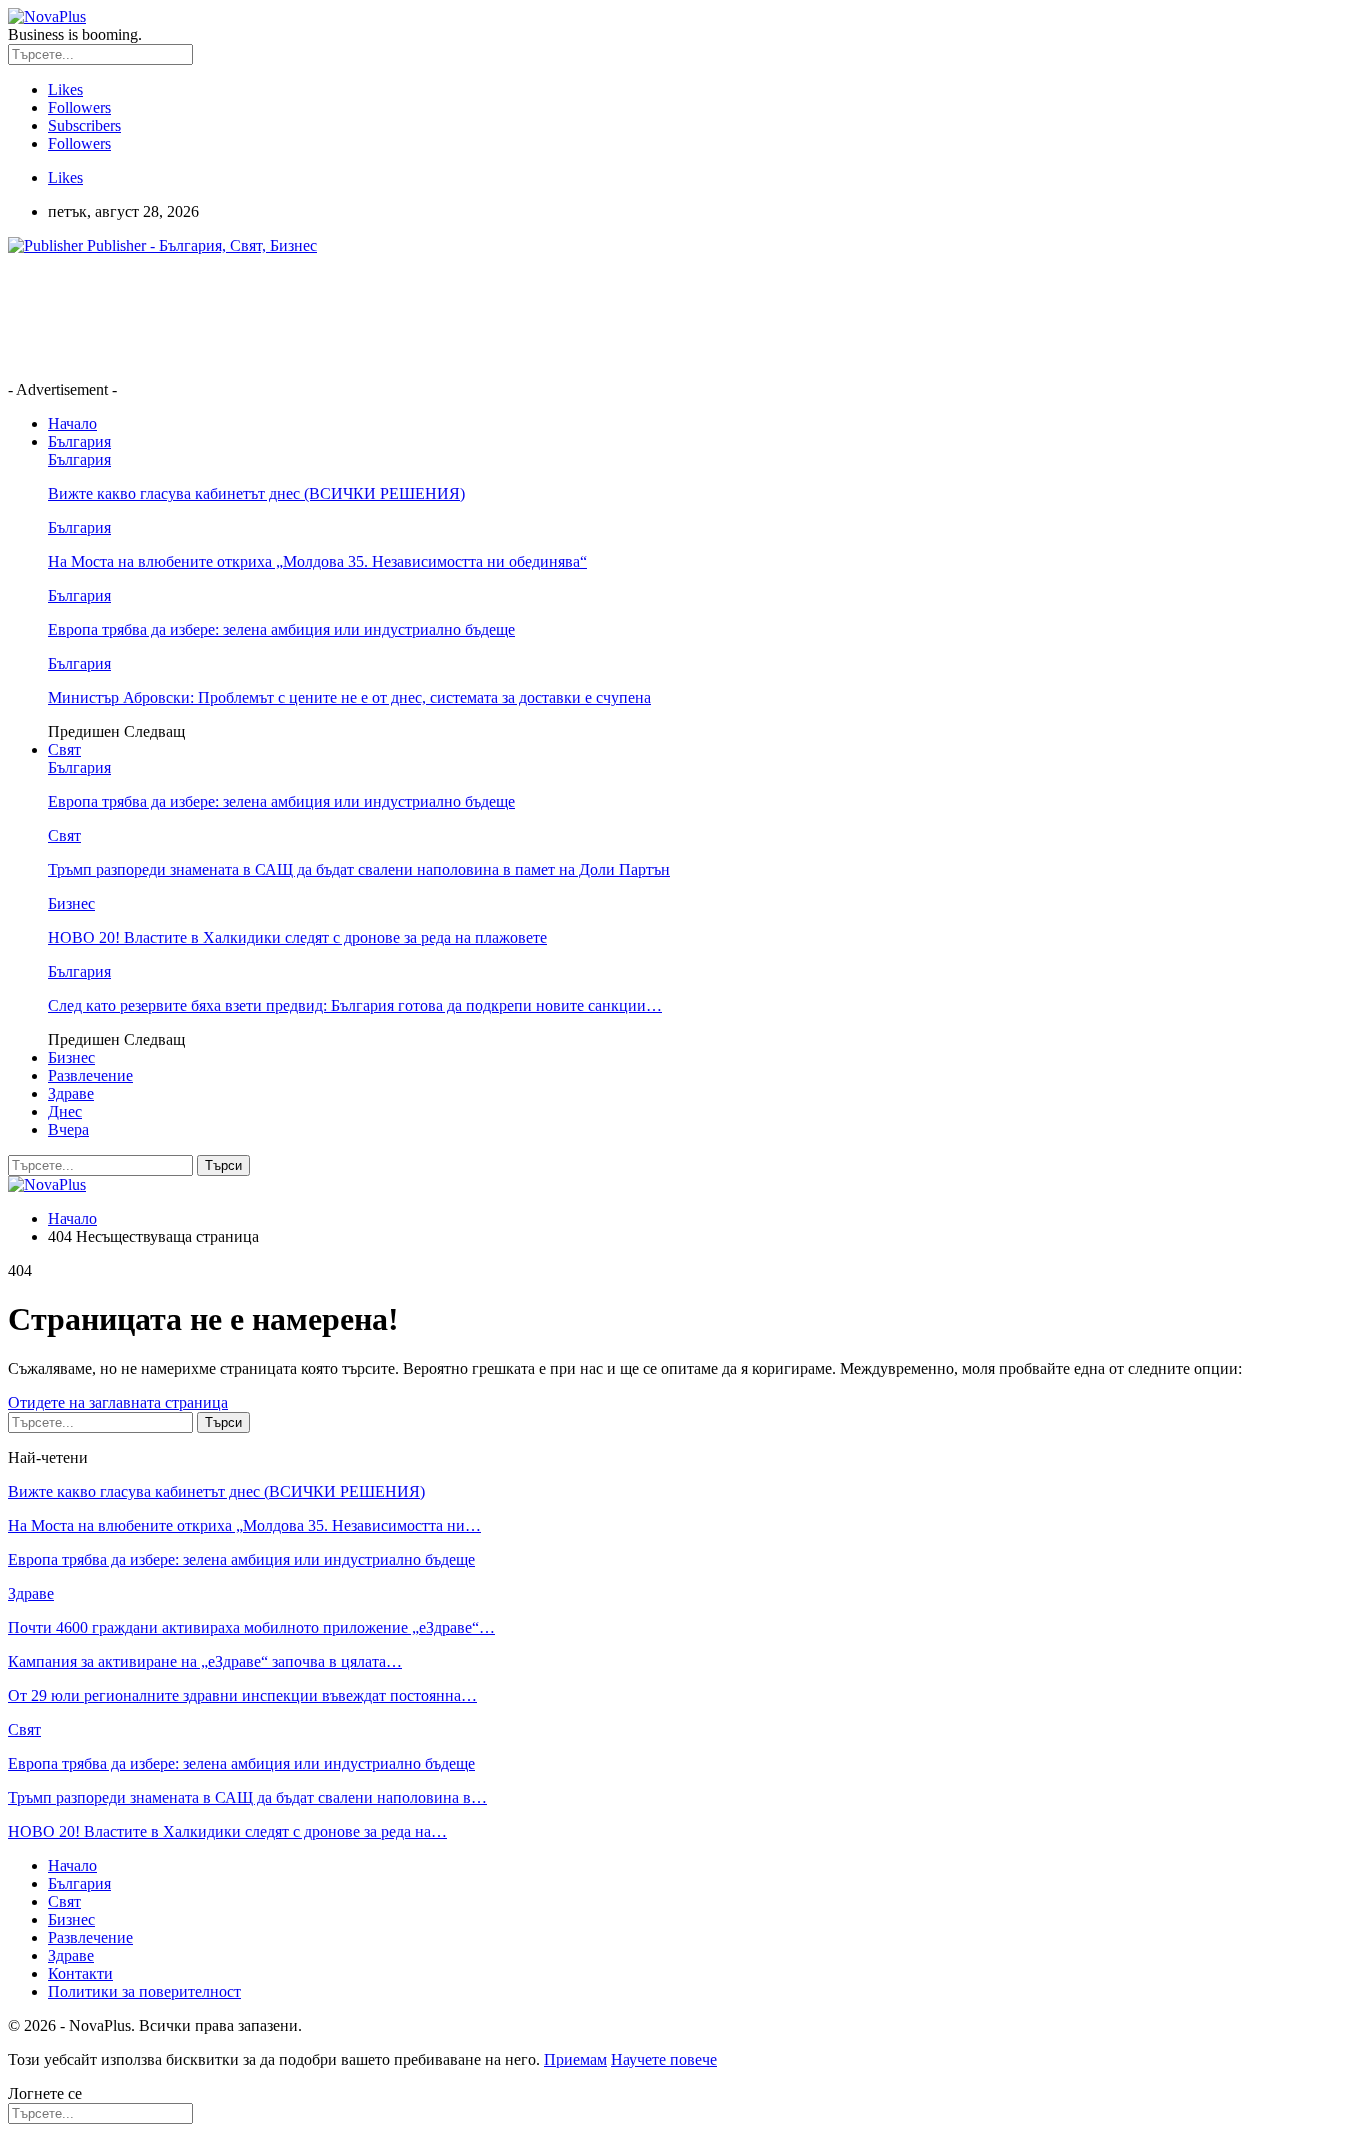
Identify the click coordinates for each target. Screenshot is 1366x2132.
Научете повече (664, 2059)
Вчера (68, 1129)
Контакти (80, 1973)
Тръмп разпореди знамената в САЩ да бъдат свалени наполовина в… (247, 1797)
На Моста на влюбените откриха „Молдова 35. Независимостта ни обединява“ (317, 561)
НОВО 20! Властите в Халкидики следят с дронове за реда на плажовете (297, 937)
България (79, 441)
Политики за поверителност (144, 1991)
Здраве (71, 1093)
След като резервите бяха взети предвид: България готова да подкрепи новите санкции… (355, 1005)
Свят (64, 749)
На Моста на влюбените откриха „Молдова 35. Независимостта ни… (244, 1525)
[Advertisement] (372, 316)
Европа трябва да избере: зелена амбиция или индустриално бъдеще (281, 629)
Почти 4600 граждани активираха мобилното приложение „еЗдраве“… (251, 1627)
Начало (72, 423)
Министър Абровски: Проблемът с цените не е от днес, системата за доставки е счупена (349, 697)
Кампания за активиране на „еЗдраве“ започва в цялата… (205, 1661)
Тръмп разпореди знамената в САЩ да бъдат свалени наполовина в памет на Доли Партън (359, 869)
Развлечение (90, 1075)
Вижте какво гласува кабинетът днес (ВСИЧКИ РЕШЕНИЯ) (256, 493)
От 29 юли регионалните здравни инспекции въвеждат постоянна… (242, 1695)
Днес (65, 1111)
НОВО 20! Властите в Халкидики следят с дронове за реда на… (227, 1831)
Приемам (575, 2059)
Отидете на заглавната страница (118, 1402)
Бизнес (71, 903)
